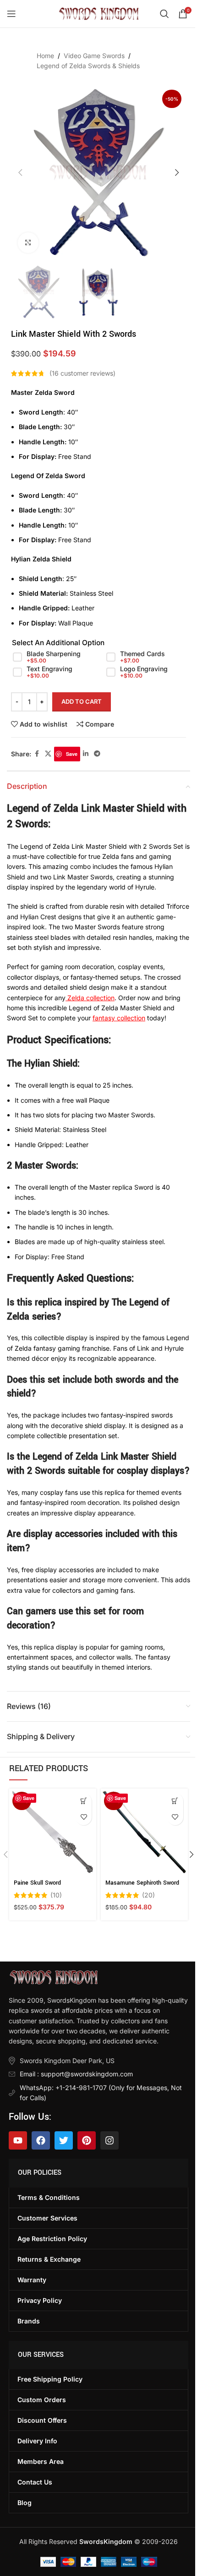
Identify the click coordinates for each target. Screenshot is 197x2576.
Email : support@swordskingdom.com (76, 2074)
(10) (56, 1895)
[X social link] (48, 754)
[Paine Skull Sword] (53, 1832)
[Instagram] (109, 2140)
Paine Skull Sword (37, 1883)
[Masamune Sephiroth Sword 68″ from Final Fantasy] (144, 1832)
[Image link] (53, 1976)
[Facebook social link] (37, 754)
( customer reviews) (82, 373)
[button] (20, 172)
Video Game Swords (94, 56)
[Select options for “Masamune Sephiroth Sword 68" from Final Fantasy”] (175, 1801)
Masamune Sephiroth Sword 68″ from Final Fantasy (142, 1887)
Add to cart (82, 701)
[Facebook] (41, 2140)
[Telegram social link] (97, 754)
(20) (148, 1895)
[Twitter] (64, 2140)
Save (72, 754)
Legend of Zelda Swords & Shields (88, 66)
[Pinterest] (87, 2140)
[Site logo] (99, 13)
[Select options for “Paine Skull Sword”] (84, 1801)
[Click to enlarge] (28, 243)
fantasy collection (119, 1018)
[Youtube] (18, 2140)
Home (45, 56)
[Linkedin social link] (86, 754)
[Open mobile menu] (11, 14)
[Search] (164, 14)
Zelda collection (90, 998)
